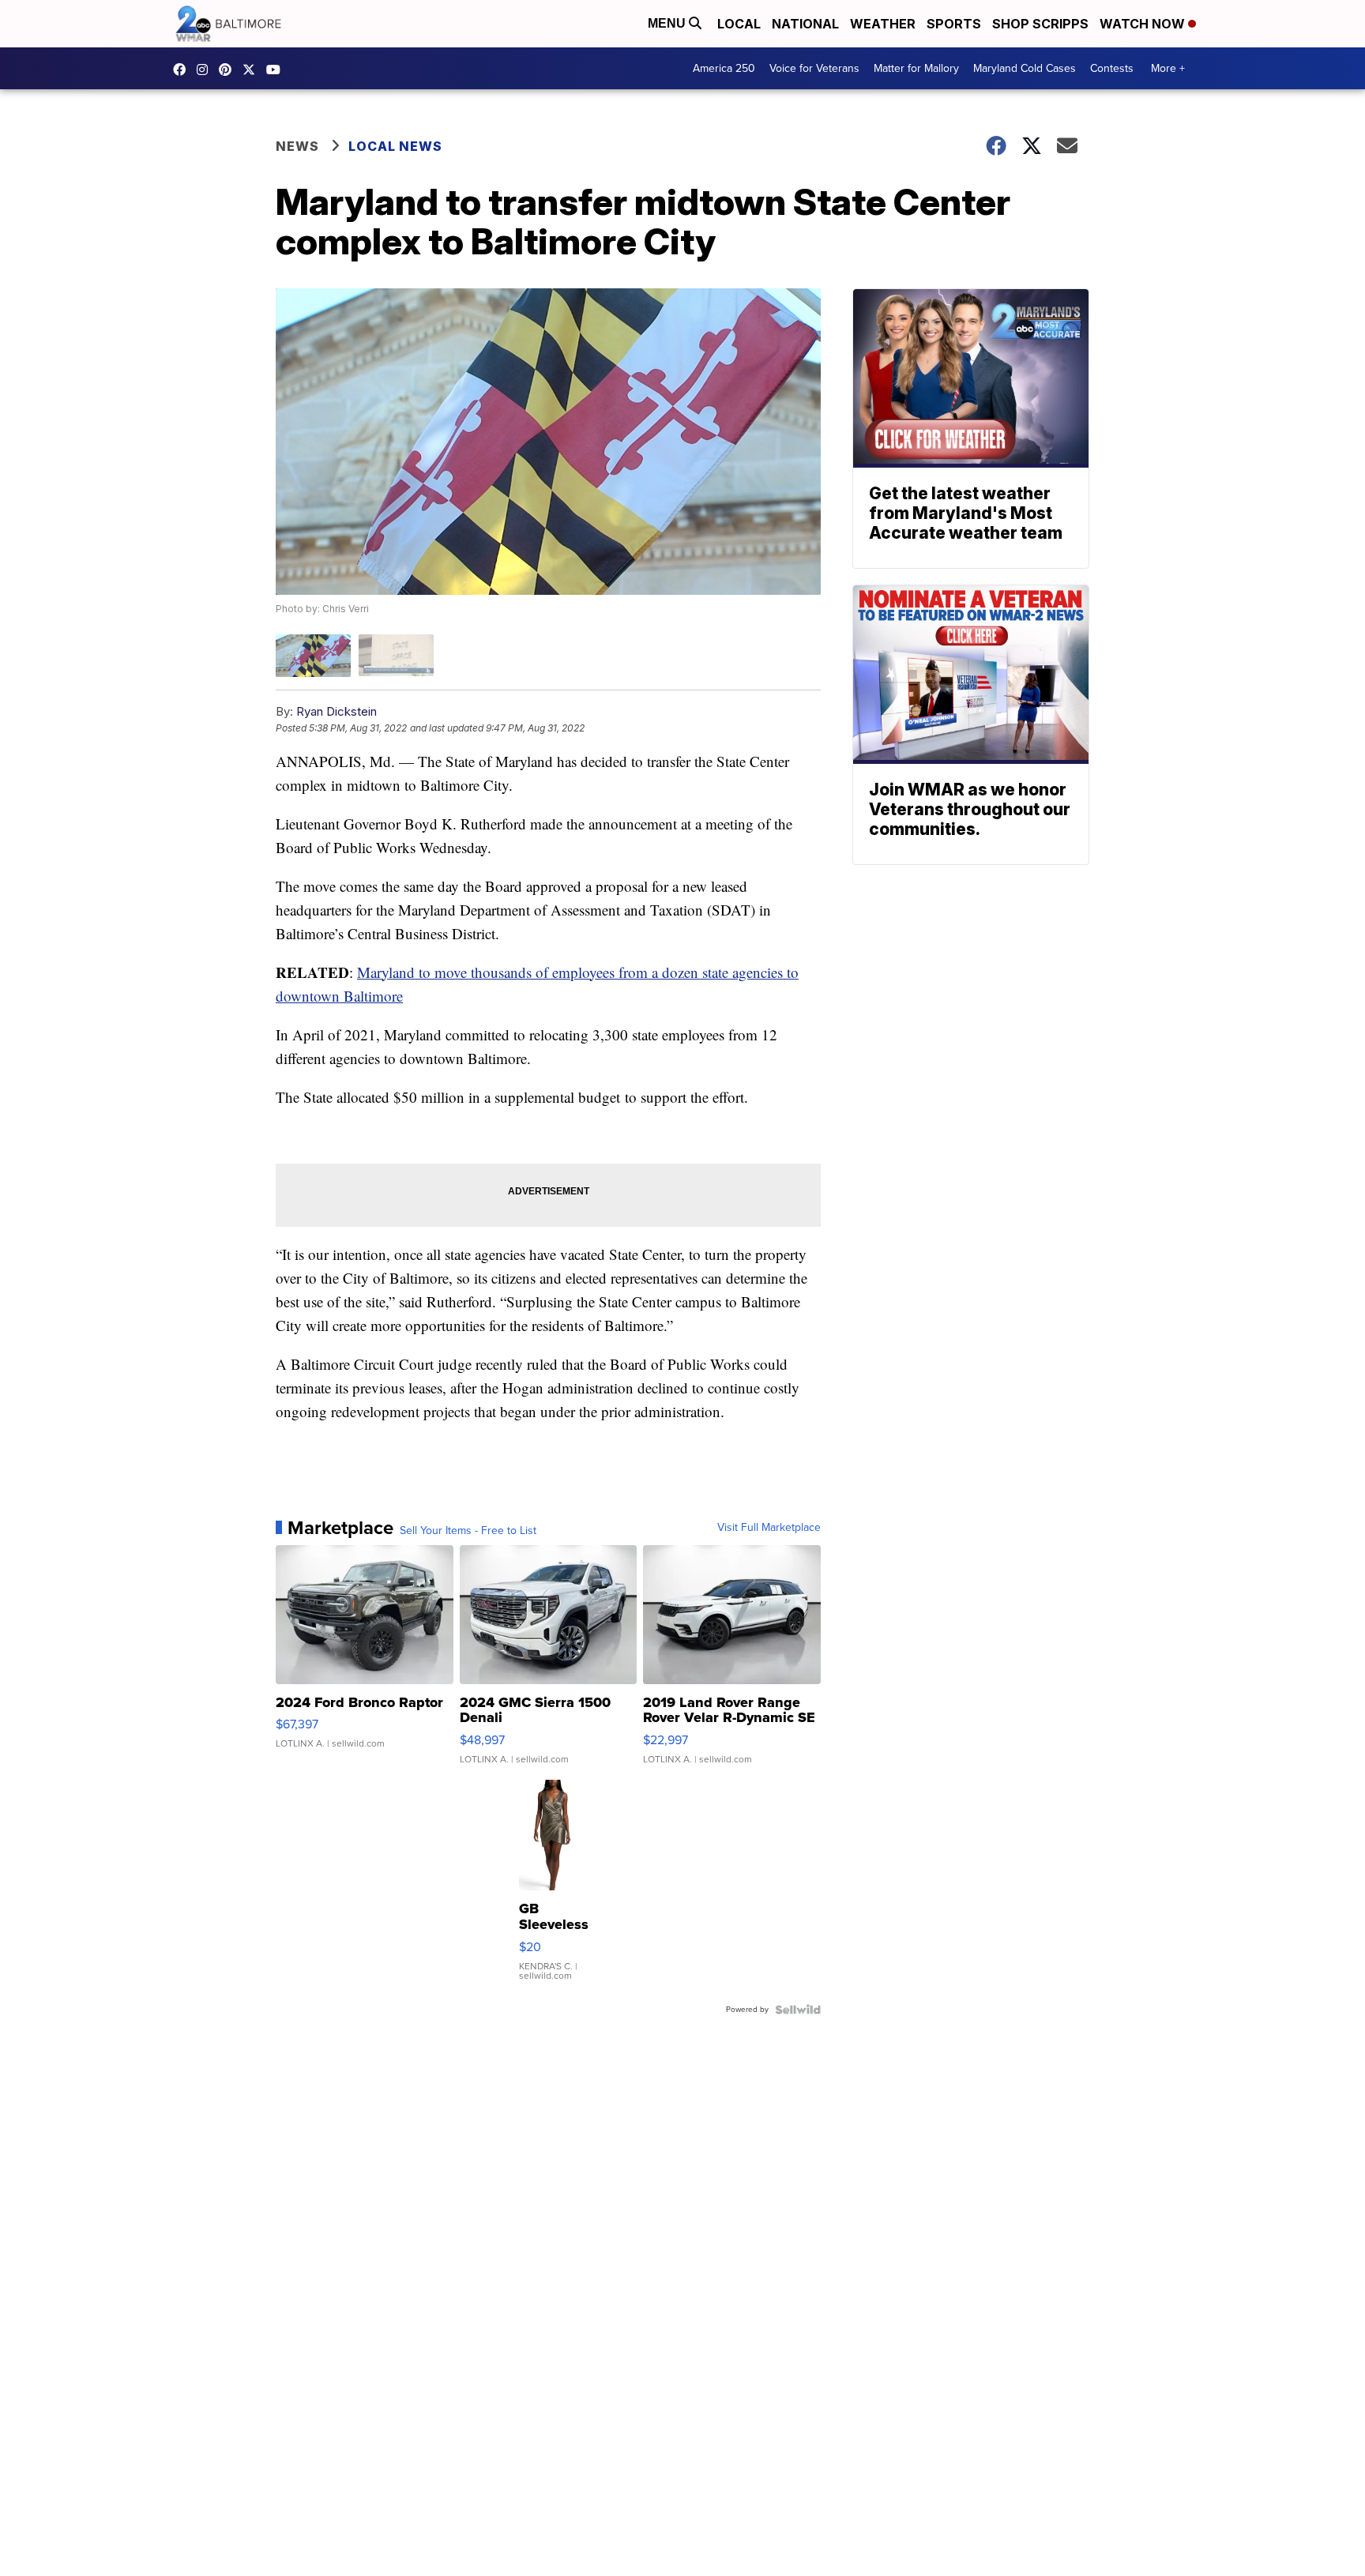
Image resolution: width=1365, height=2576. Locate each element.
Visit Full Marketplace (769, 1528)
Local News (395, 146)
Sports (954, 24)
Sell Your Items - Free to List (468, 1531)
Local (739, 24)
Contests (1112, 68)
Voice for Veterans (814, 68)
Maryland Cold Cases (1025, 68)
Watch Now (1144, 24)
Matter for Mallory (916, 68)
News (297, 146)
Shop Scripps (1040, 24)
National (805, 24)
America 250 (724, 68)
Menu (668, 23)
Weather (883, 24)
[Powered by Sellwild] (798, 2010)
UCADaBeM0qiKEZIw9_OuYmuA (277, 70)
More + (1168, 68)
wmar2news (206, 70)
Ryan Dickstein (337, 711)
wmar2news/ (183, 70)
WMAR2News (229, 70)
